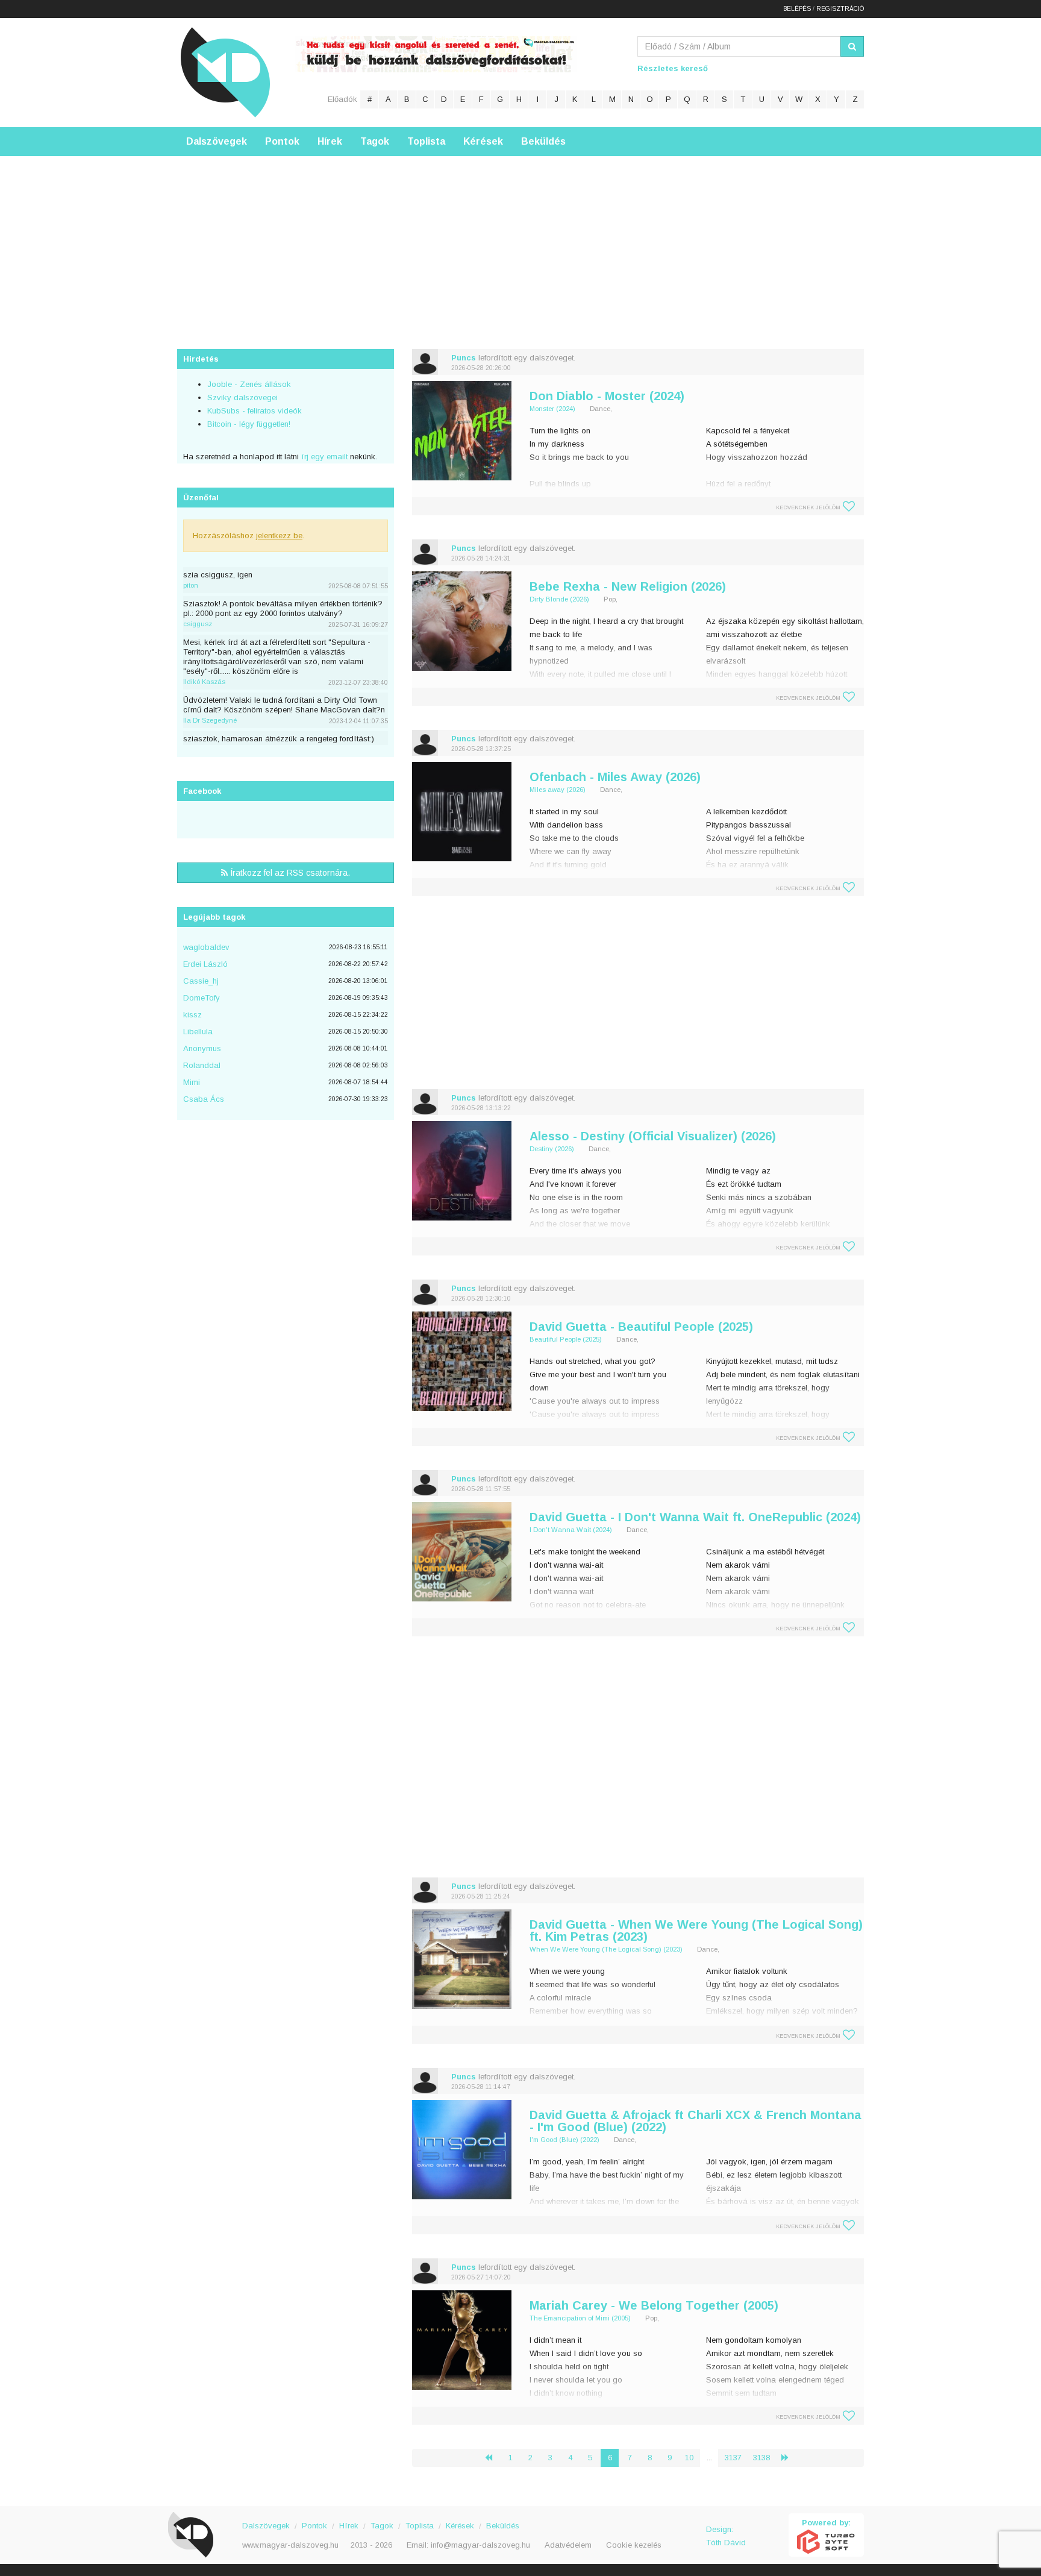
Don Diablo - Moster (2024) (607, 396)
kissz (192, 1015)
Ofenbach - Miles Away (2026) (615, 777)
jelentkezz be (279, 536)
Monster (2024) (552, 409)
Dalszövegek (217, 141)
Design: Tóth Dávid (726, 2536)
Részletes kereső (673, 68)
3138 (761, 2458)
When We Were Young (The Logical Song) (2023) (606, 1949)
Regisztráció (840, 9)
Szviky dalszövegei (242, 397)
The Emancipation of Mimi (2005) (580, 2318)
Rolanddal (202, 1065)
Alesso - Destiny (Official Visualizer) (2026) (653, 1136)
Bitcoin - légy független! (249, 424)
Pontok (282, 141)
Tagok (375, 141)
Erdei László (205, 964)
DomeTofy (202, 998)
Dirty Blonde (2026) (559, 599)
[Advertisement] (520, 240)
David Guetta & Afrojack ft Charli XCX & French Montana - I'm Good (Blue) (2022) (696, 2121)
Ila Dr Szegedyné (210, 720)
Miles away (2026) (558, 790)
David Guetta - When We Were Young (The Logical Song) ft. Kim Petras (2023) (696, 1930)
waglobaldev (206, 947)
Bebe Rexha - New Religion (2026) (628, 586)
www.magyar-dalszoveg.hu (290, 2545)
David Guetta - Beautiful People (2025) (641, 1327)
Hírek (330, 141)
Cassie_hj (201, 981)
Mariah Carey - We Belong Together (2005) (654, 2305)
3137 (733, 2458)
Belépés (797, 9)
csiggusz (198, 624)
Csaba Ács (204, 1099)
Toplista (426, 141)
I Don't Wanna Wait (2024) (571, 1530)
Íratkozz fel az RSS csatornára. (289, 873)
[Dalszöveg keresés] (852, 46)
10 (689, 2458)
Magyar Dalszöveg (225, 72)
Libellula (198, 1032)
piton (191, 585)
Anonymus (202, 1048)
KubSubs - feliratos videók (255, 411)
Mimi (192, 1082)
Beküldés (543, 141)
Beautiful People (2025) (566, 1339)
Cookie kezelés (634, 2545)
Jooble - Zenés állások (249, 384)
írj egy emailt (323, 457)
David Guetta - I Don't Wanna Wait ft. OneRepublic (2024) (695, 1517)
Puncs (464, 358)
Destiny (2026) (552, 1149)
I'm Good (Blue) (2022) (564, 2140)
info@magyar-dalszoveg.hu (480, 2545)
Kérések (483, 141)
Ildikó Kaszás (204, 682)
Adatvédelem (568, 2545)
